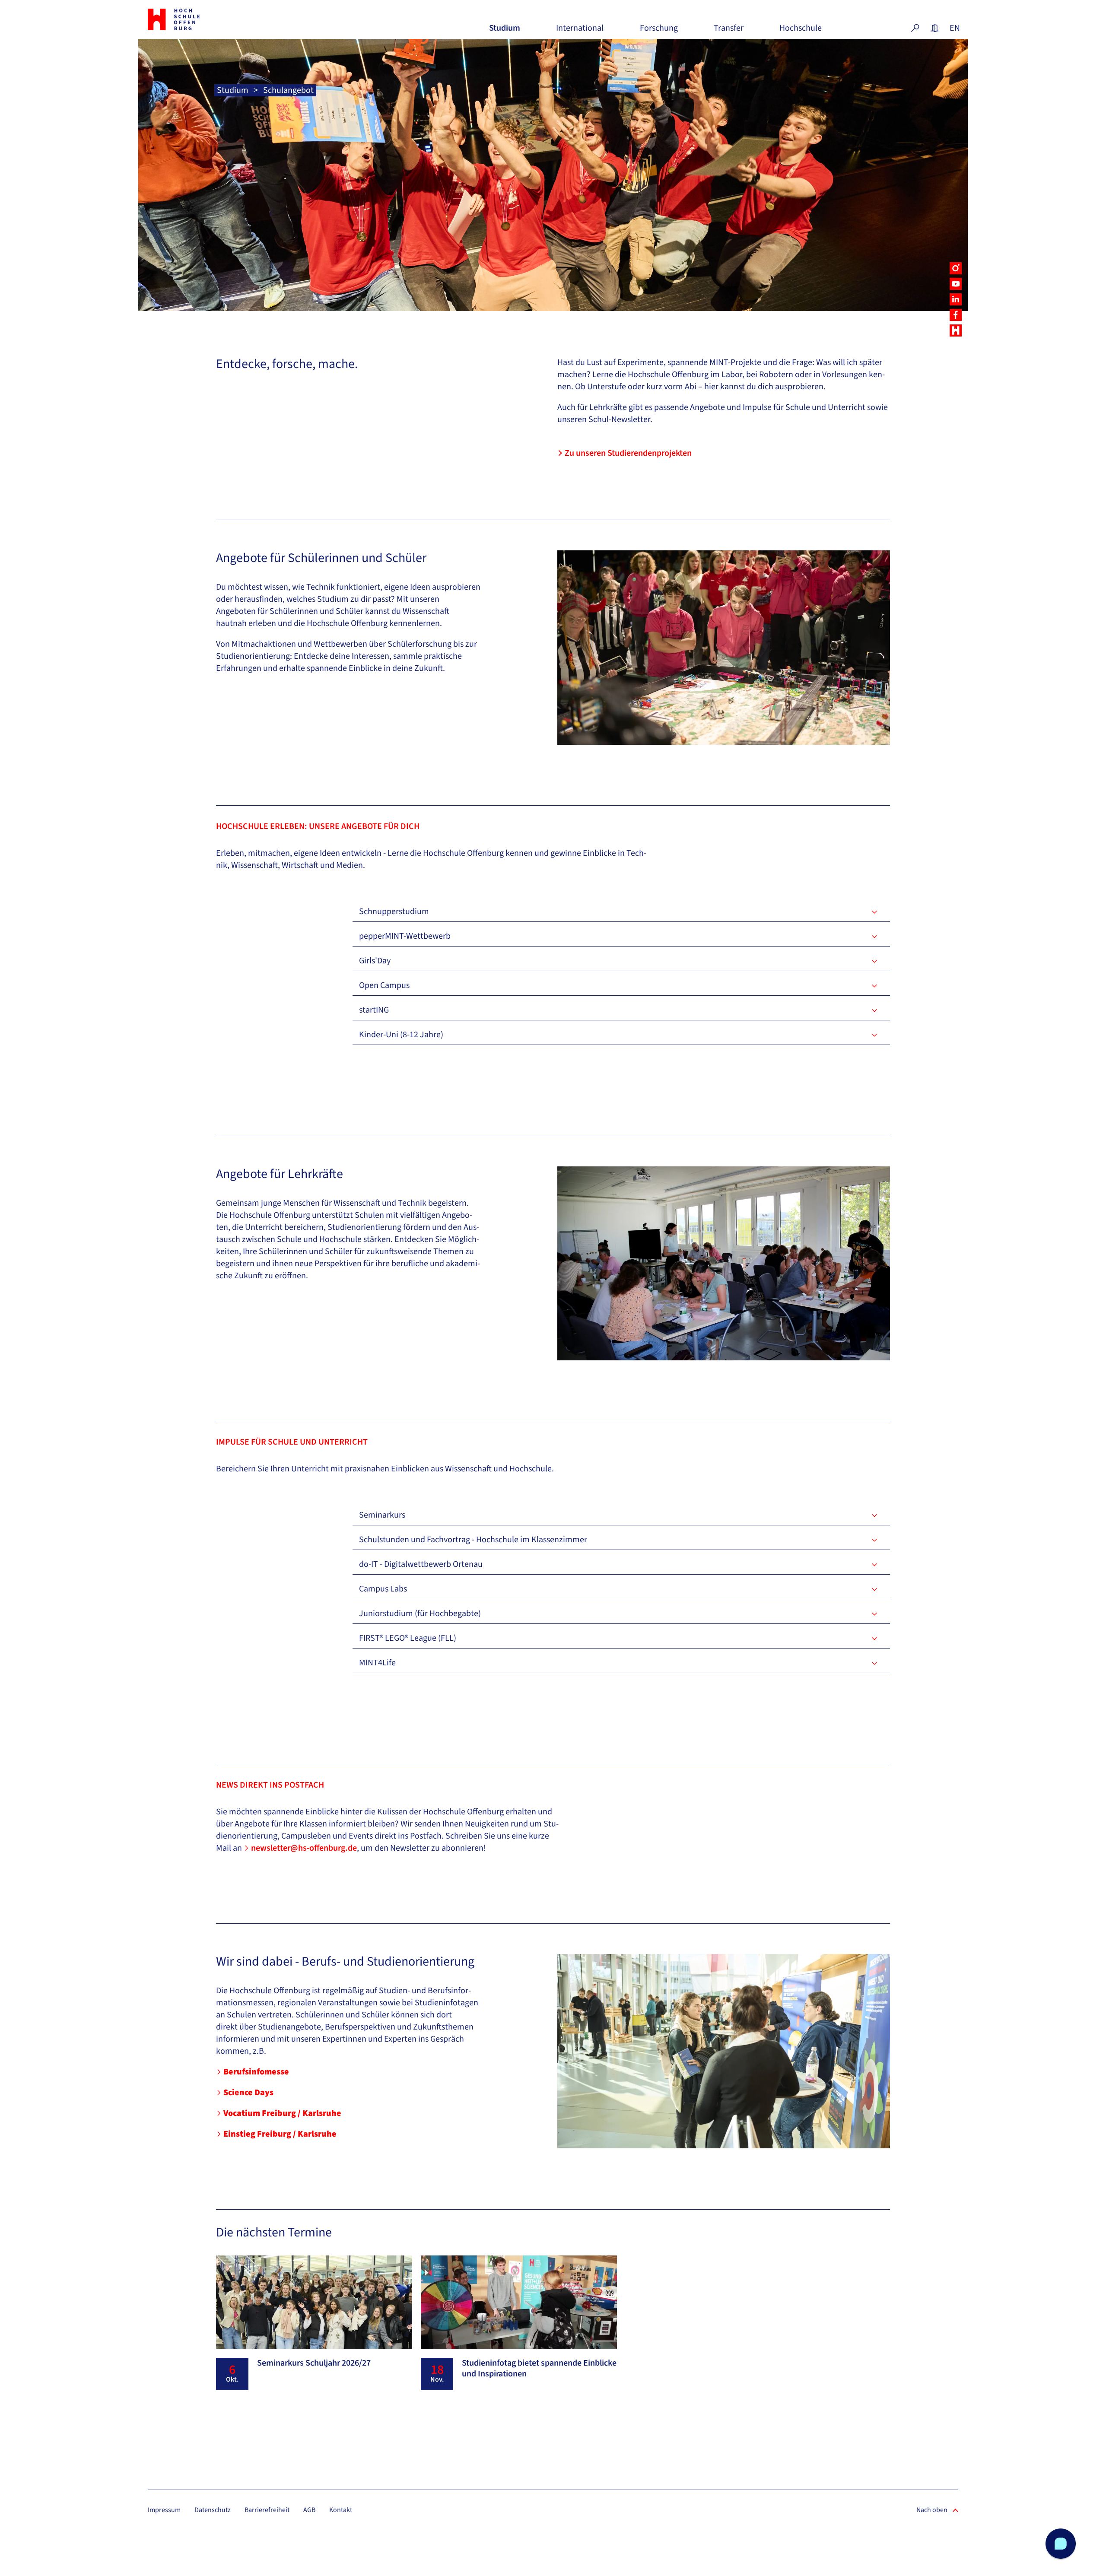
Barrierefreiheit (267, 2510)
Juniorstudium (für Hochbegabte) (420, 1614)
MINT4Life (377, 1663)
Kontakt (341, 2510)
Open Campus (384, 985)
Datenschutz (213, 2510)
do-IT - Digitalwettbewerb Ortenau (421, 1564)
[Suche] (915, 28)
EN (954, 28)
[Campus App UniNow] (956, 330)
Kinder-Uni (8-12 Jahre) (401, 1035)
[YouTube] (956, 284)
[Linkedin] (956, 299)
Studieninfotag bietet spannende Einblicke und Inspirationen (539, 2368)
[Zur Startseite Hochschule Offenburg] (212, 19)
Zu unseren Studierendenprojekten (628, 453)
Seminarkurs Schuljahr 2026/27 (314, 2363)
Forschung (659, 31)
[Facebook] (956, 315)
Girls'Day (375, 961)
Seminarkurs (382, 1515)
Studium (505, 31)
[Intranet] (934, 28)
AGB (309, 2510)
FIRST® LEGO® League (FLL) (408, 1638)
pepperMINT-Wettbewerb (405, 936)
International (580, 31)
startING (374, 1010)
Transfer (729, 31)
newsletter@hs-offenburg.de (304, 1848)
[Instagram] (956, 268)
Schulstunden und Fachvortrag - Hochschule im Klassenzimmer (473, 1540)
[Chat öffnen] (1061, 2544)
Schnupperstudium (394, 912)
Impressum (164, 2510)
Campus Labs (383, 1589)
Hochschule (801, 31)
